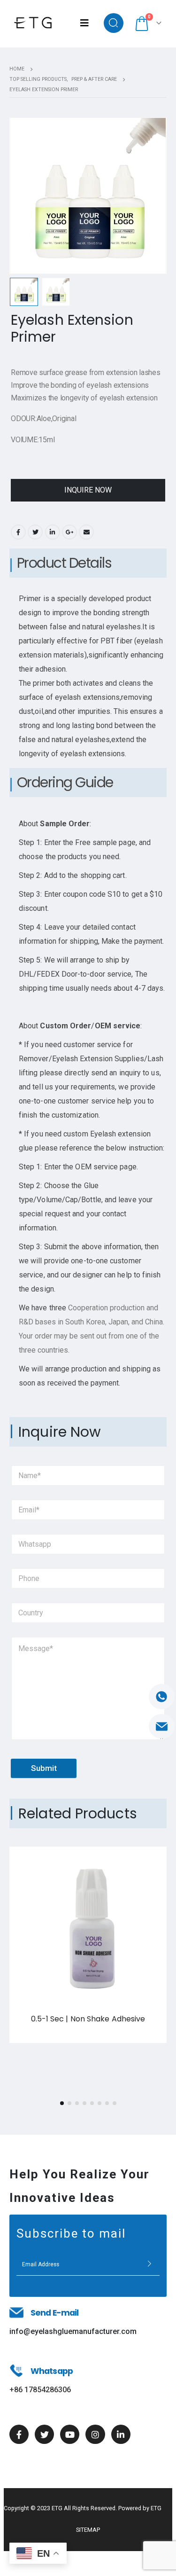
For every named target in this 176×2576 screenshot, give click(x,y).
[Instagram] (95, 2434)
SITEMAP (88, 2530)
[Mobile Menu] (84, 23)
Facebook (18, 532)
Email (86, 532)
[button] (62, 2103)
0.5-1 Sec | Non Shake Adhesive (88, 2019)
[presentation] (21, 196)
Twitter (35, 532)
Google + (69, 532)
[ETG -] (33, 23)
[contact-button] (149, 2264)
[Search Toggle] (114, 23)
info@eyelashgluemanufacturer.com (73, 2331)
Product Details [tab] (64, 563)
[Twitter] (44, 2434)
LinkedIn (53, 532)
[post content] (88, 1925)
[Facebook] (19, 2434)
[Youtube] (70, 2434)
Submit (44, 1768)
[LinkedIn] (121, 2434)
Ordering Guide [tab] (65, 782)
